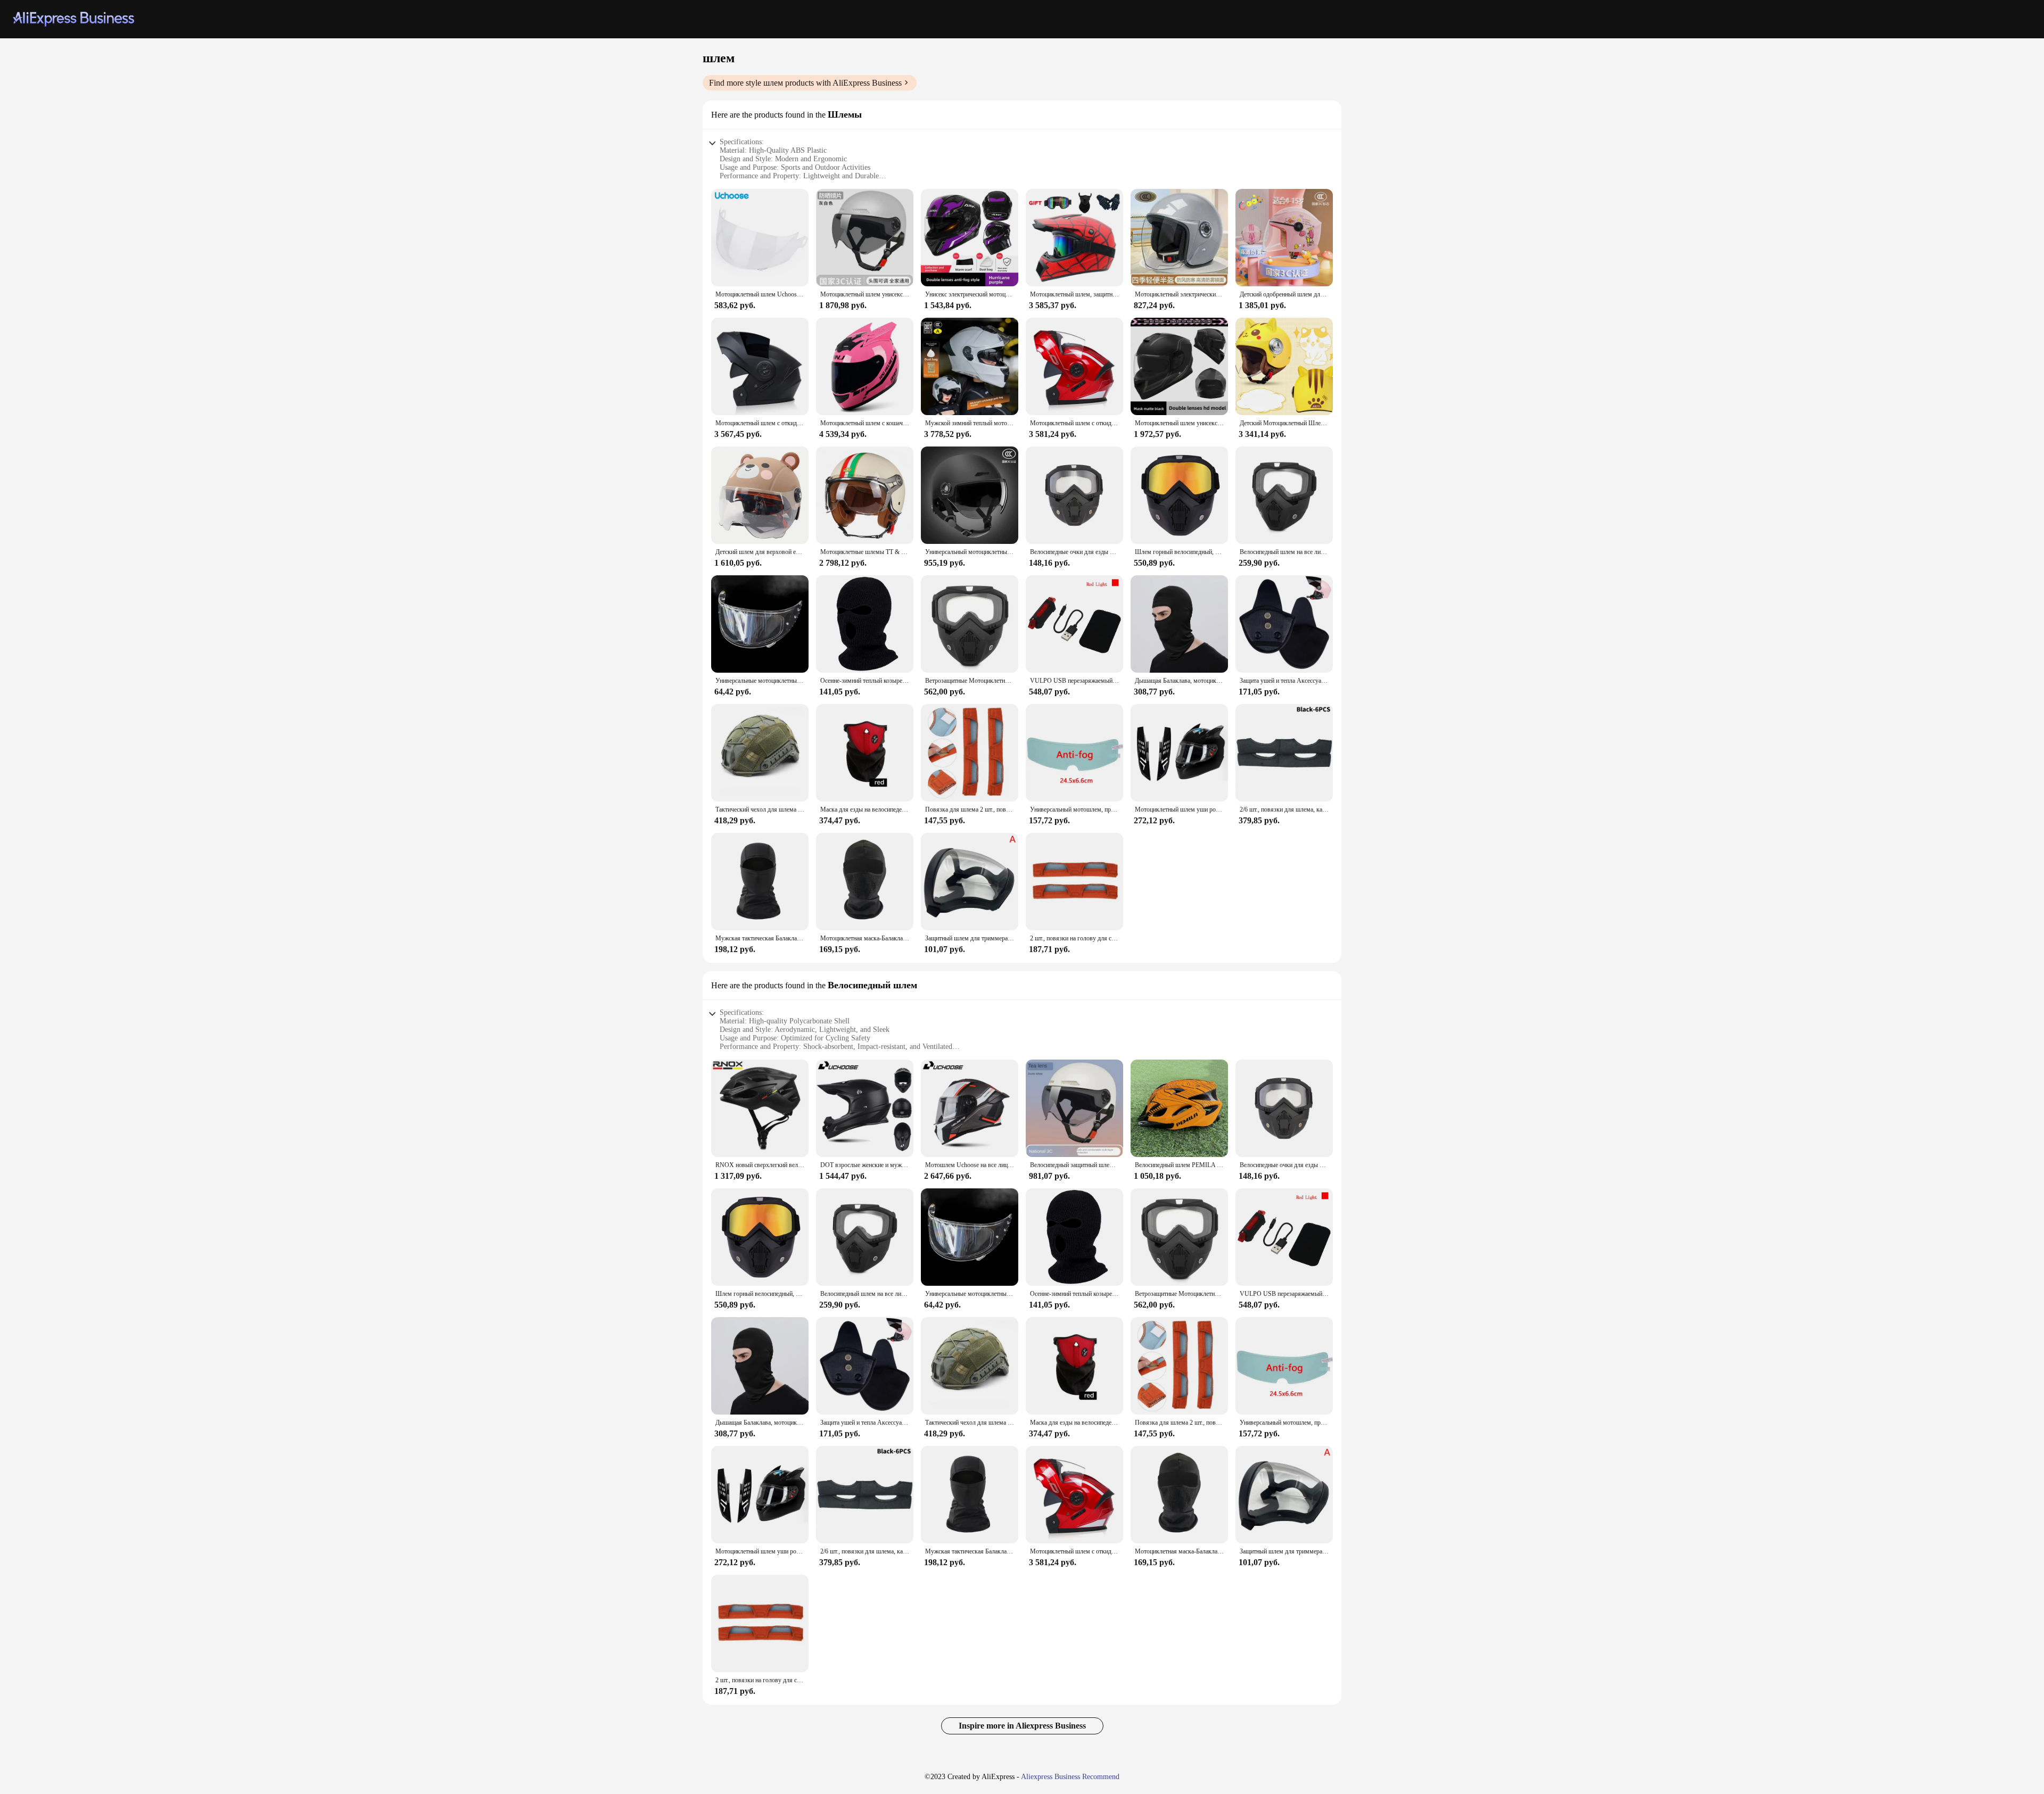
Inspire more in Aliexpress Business (1022, 1726)
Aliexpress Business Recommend (1070, 1777)
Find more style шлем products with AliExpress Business (805, 83)
